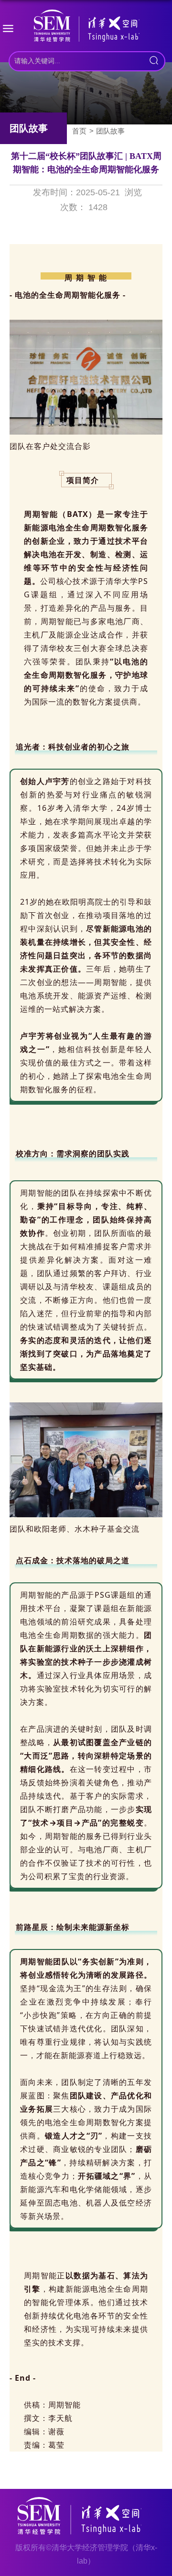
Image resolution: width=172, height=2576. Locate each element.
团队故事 (110, 131)
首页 (79, 131)
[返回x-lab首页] (86, 28)
